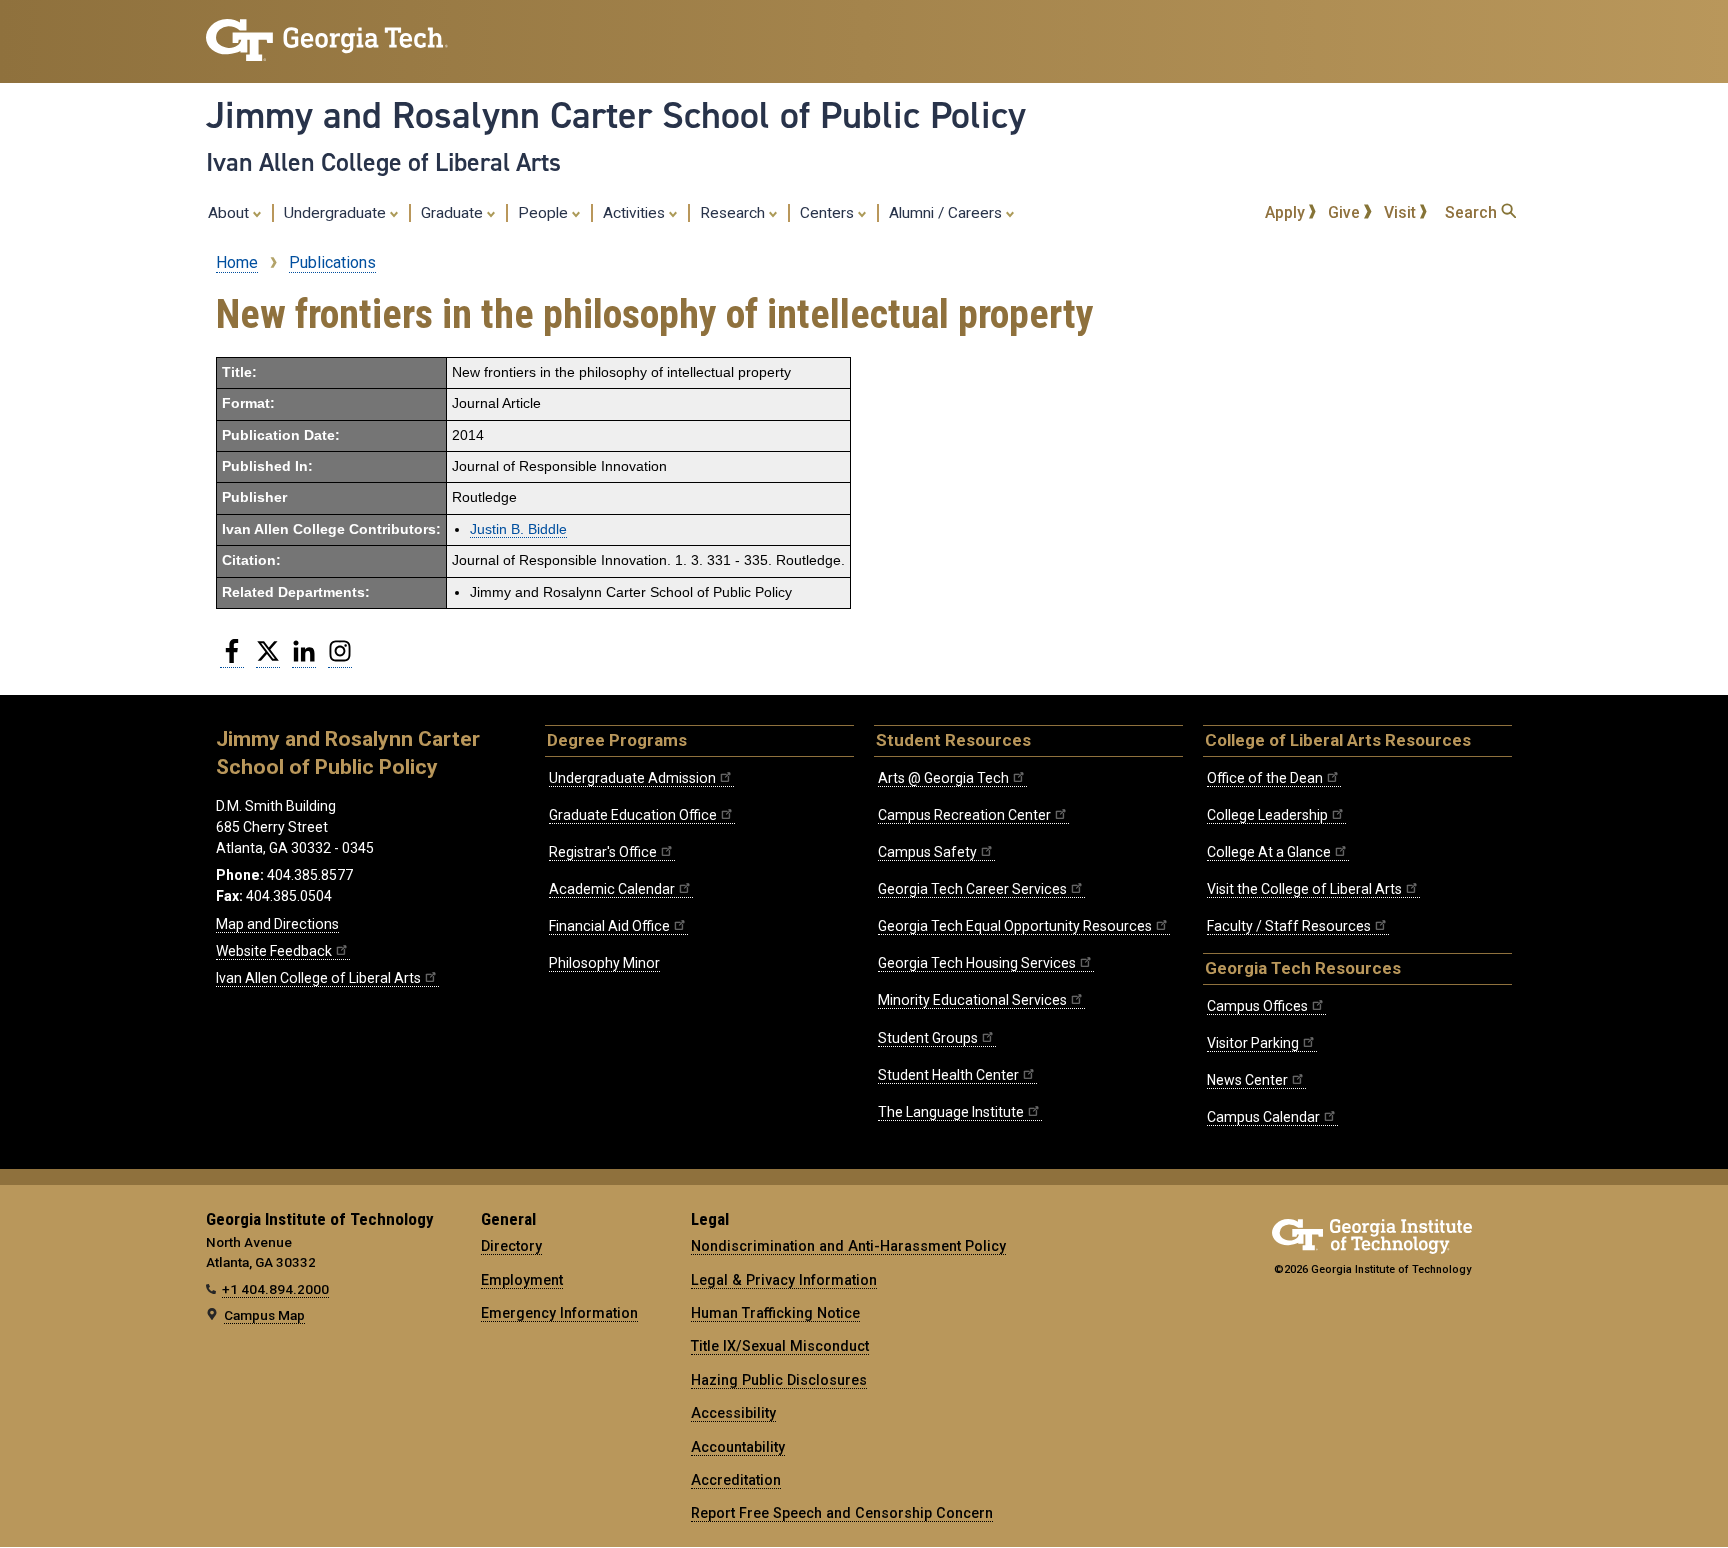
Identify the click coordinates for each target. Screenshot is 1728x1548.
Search (1473, 212)
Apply (1287, 212)
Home (237, 262)
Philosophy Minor (604, 963)
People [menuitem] (545, 213)
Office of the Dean (1265, 778)
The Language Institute (951, 1112)
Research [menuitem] (734, 213)
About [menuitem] (230, 213)
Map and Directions (277, 924)
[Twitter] (268, 659)
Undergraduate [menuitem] (337, 213)
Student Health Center (948, 1075)
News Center (1247, 1080)
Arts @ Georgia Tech (943, 778)
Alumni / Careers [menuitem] (947, 213)
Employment (522, 1280)
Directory (511, 1246)
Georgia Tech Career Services (972, 889)
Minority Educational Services (972, 1000)
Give (1346, 212)
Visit (1402, 212)
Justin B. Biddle (518, 529)
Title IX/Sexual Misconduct (780, 1346)
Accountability (738, 1447)
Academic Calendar (612, 889)
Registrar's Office (603, 852)
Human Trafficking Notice (775, 1313)
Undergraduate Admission (632, 778)
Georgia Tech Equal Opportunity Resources (1015, 926)
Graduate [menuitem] (454, 213)
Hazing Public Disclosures (779, 1380)
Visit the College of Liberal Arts (1304, 889)
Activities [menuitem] (636, 213)
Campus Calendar (1263, 1117)
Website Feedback (274, 951)
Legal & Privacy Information (784, 1280)
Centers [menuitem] (829, 213)
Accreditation (736, 1480)
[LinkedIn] (304, 659)
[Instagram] (340, 659)
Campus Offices (1257, 1006)
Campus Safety (927, 852)
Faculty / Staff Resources (1289, 926)
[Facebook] (232, 659)
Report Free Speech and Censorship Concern (842, 1513)
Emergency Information (559, 1313)
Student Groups (928, 1038)
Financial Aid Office (609, 926)
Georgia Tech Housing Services (977, 963)
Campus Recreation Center (964, 815)
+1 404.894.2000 (275, 1289)
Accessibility (733, 1413)
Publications (332, 262)
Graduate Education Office (633, 815)
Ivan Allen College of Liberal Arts (383, 162)
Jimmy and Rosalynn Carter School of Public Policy (616, 115)
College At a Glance (1269, 852)
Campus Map (264, 1315)
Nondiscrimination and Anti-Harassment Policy (848, 1246)
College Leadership (1267, 815)
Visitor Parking (1253, 1043)
